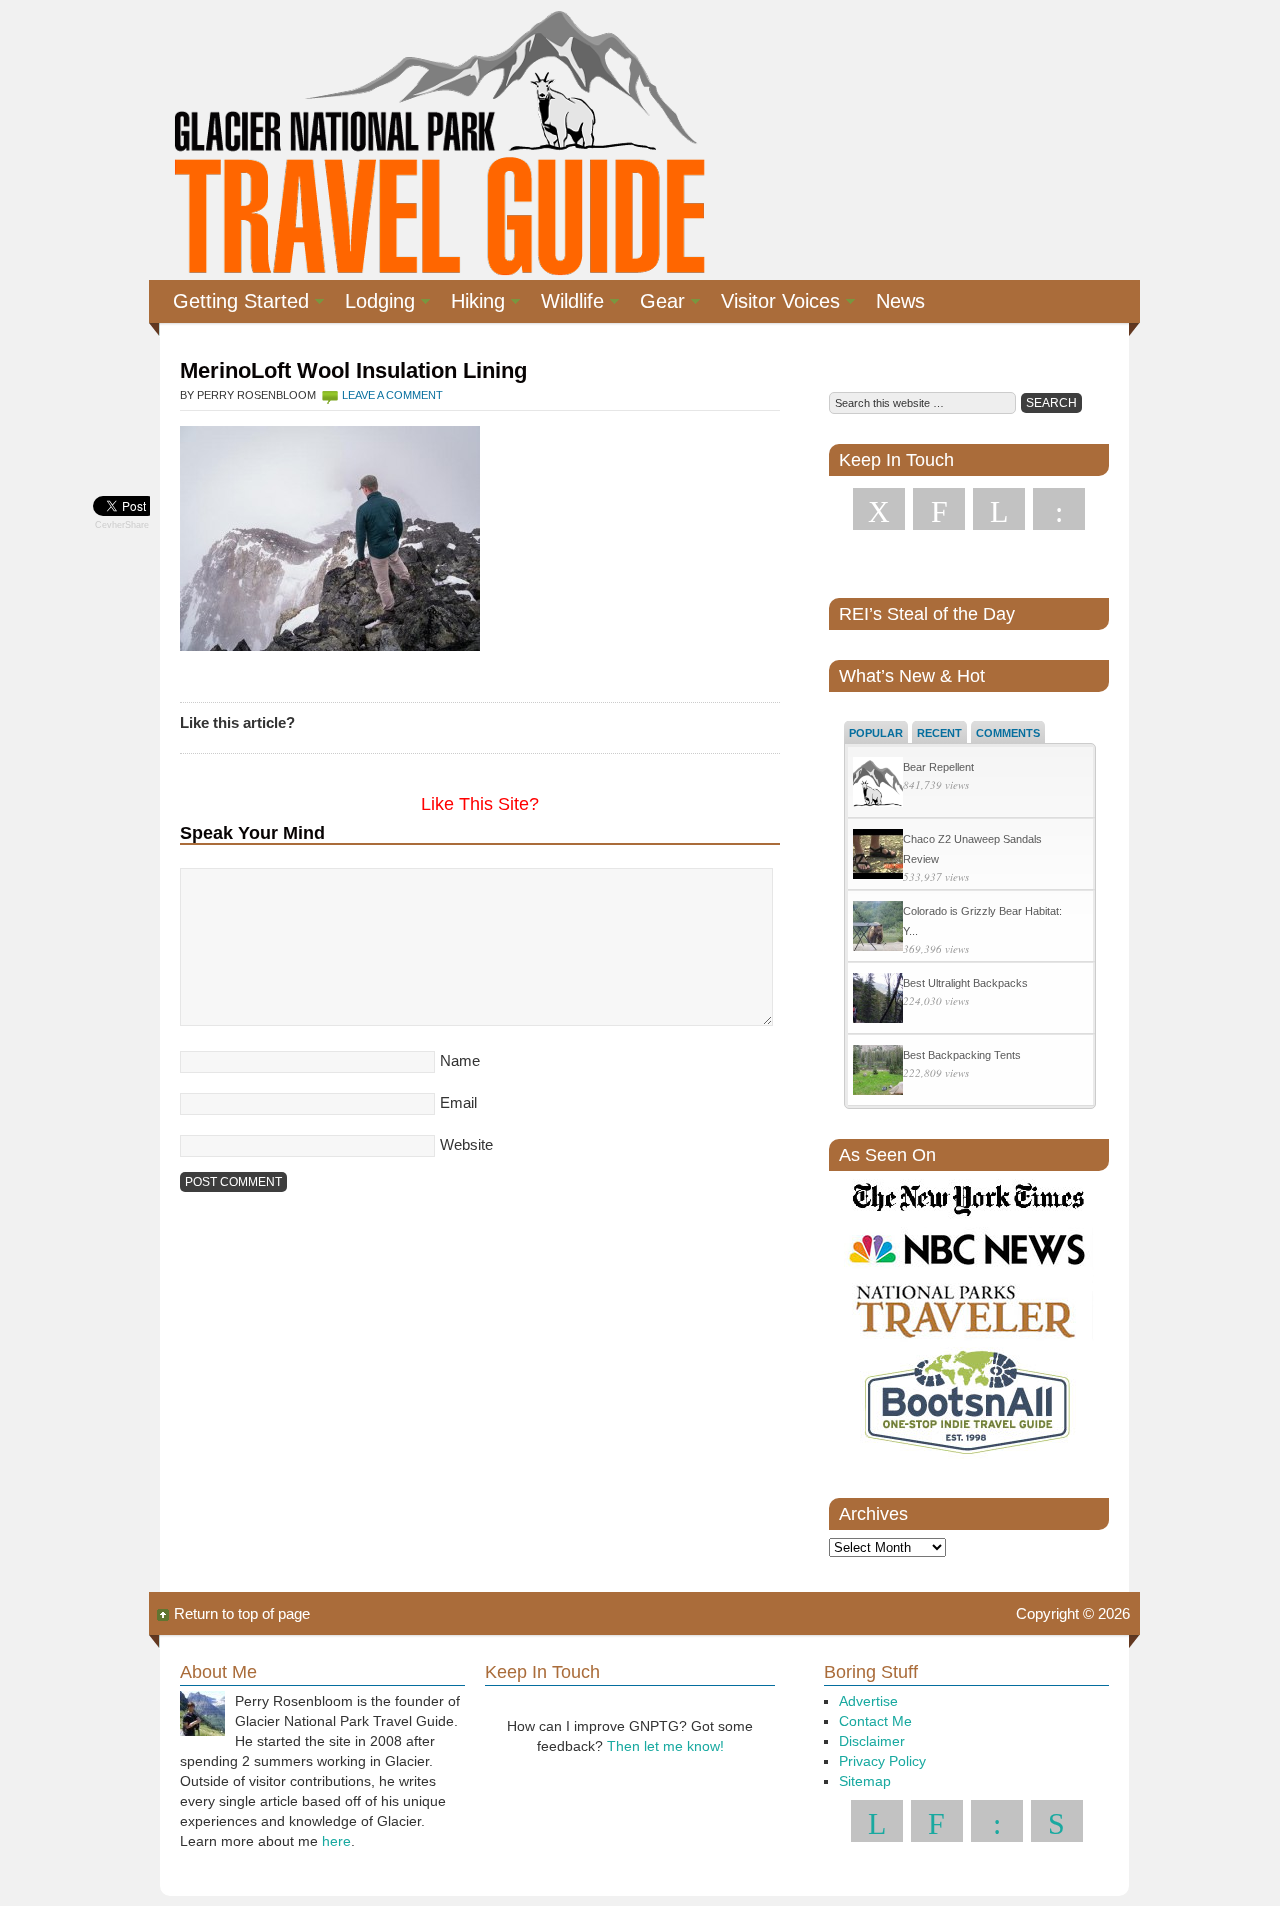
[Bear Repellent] (878, 784)
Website (466, 1144)
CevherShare (122, 525)
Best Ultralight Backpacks (965, 983)
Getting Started (233, 304)
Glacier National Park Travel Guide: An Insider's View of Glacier (437, 140)
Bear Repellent (938, 767)
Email (458, 1102)
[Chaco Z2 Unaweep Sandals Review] (878, 856)
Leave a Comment (392, 395)
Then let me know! (665, 1746)
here (336, 1841)
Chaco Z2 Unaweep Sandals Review (972, 849)
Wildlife (564, 304)
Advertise (868, 1701)
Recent (939, 733)
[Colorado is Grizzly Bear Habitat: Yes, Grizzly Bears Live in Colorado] (878, 928)
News (900, 301)
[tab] (876, 732)
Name (460, 1060)
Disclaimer (872, 1741)
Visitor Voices (772, 304)
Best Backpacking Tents (962, 1055)
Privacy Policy (882, 1761)
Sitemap (865, 1781)
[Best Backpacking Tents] (878, 1072)
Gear (654, 304)
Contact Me (875, 1721)
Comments (1008, 733)
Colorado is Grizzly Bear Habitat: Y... (982, 921)
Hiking (470, 304)
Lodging (372, 304)
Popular (876, 733)
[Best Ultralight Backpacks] (878, 1000)
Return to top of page (242, 1613)
